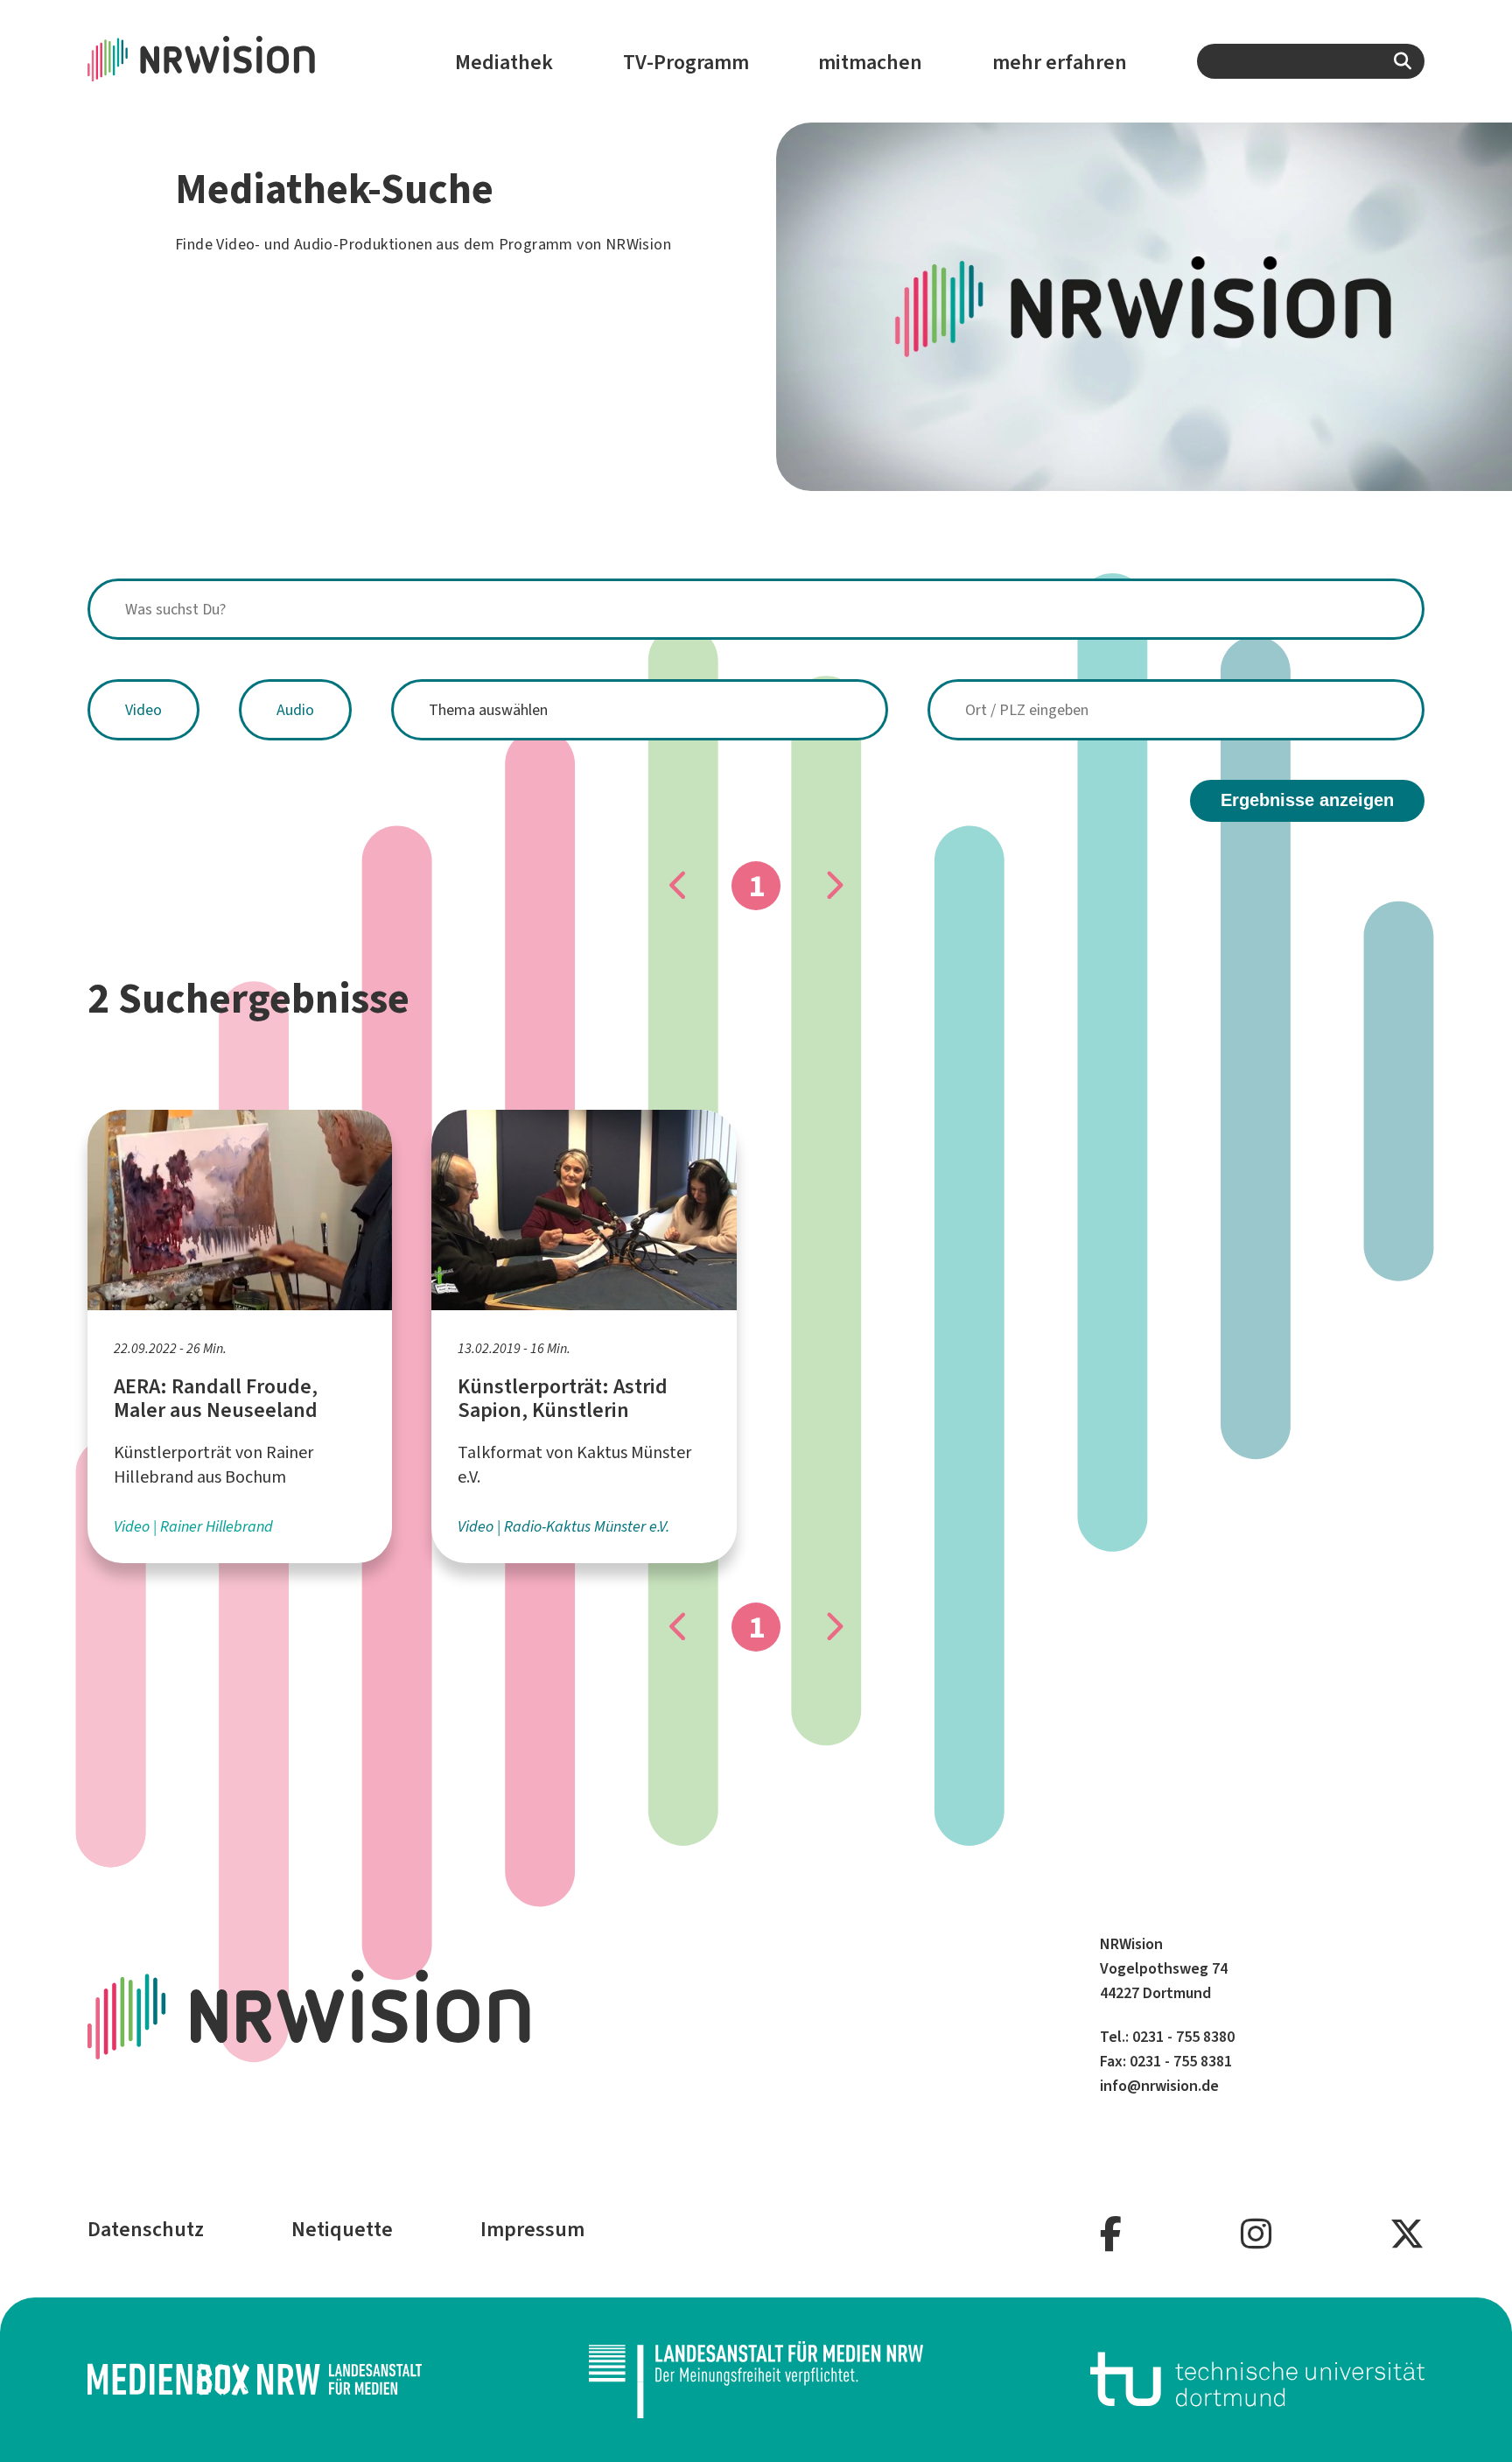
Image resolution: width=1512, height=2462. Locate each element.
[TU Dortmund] (1257, 2379)
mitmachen (870, 62)
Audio (295, 710)
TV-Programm (686, 62)
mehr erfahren (1060, 62)
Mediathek (504, 62)
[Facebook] (1111, 2235)
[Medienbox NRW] (255, 2379)
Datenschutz (146, 2229)
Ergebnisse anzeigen (1307, 800)
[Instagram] (1256, 2235)
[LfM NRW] (756, 2379)
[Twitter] (1407, 2235)
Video (143, 710)
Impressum (532, 2229)
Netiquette (342, 2229)
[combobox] (1311, 61)
